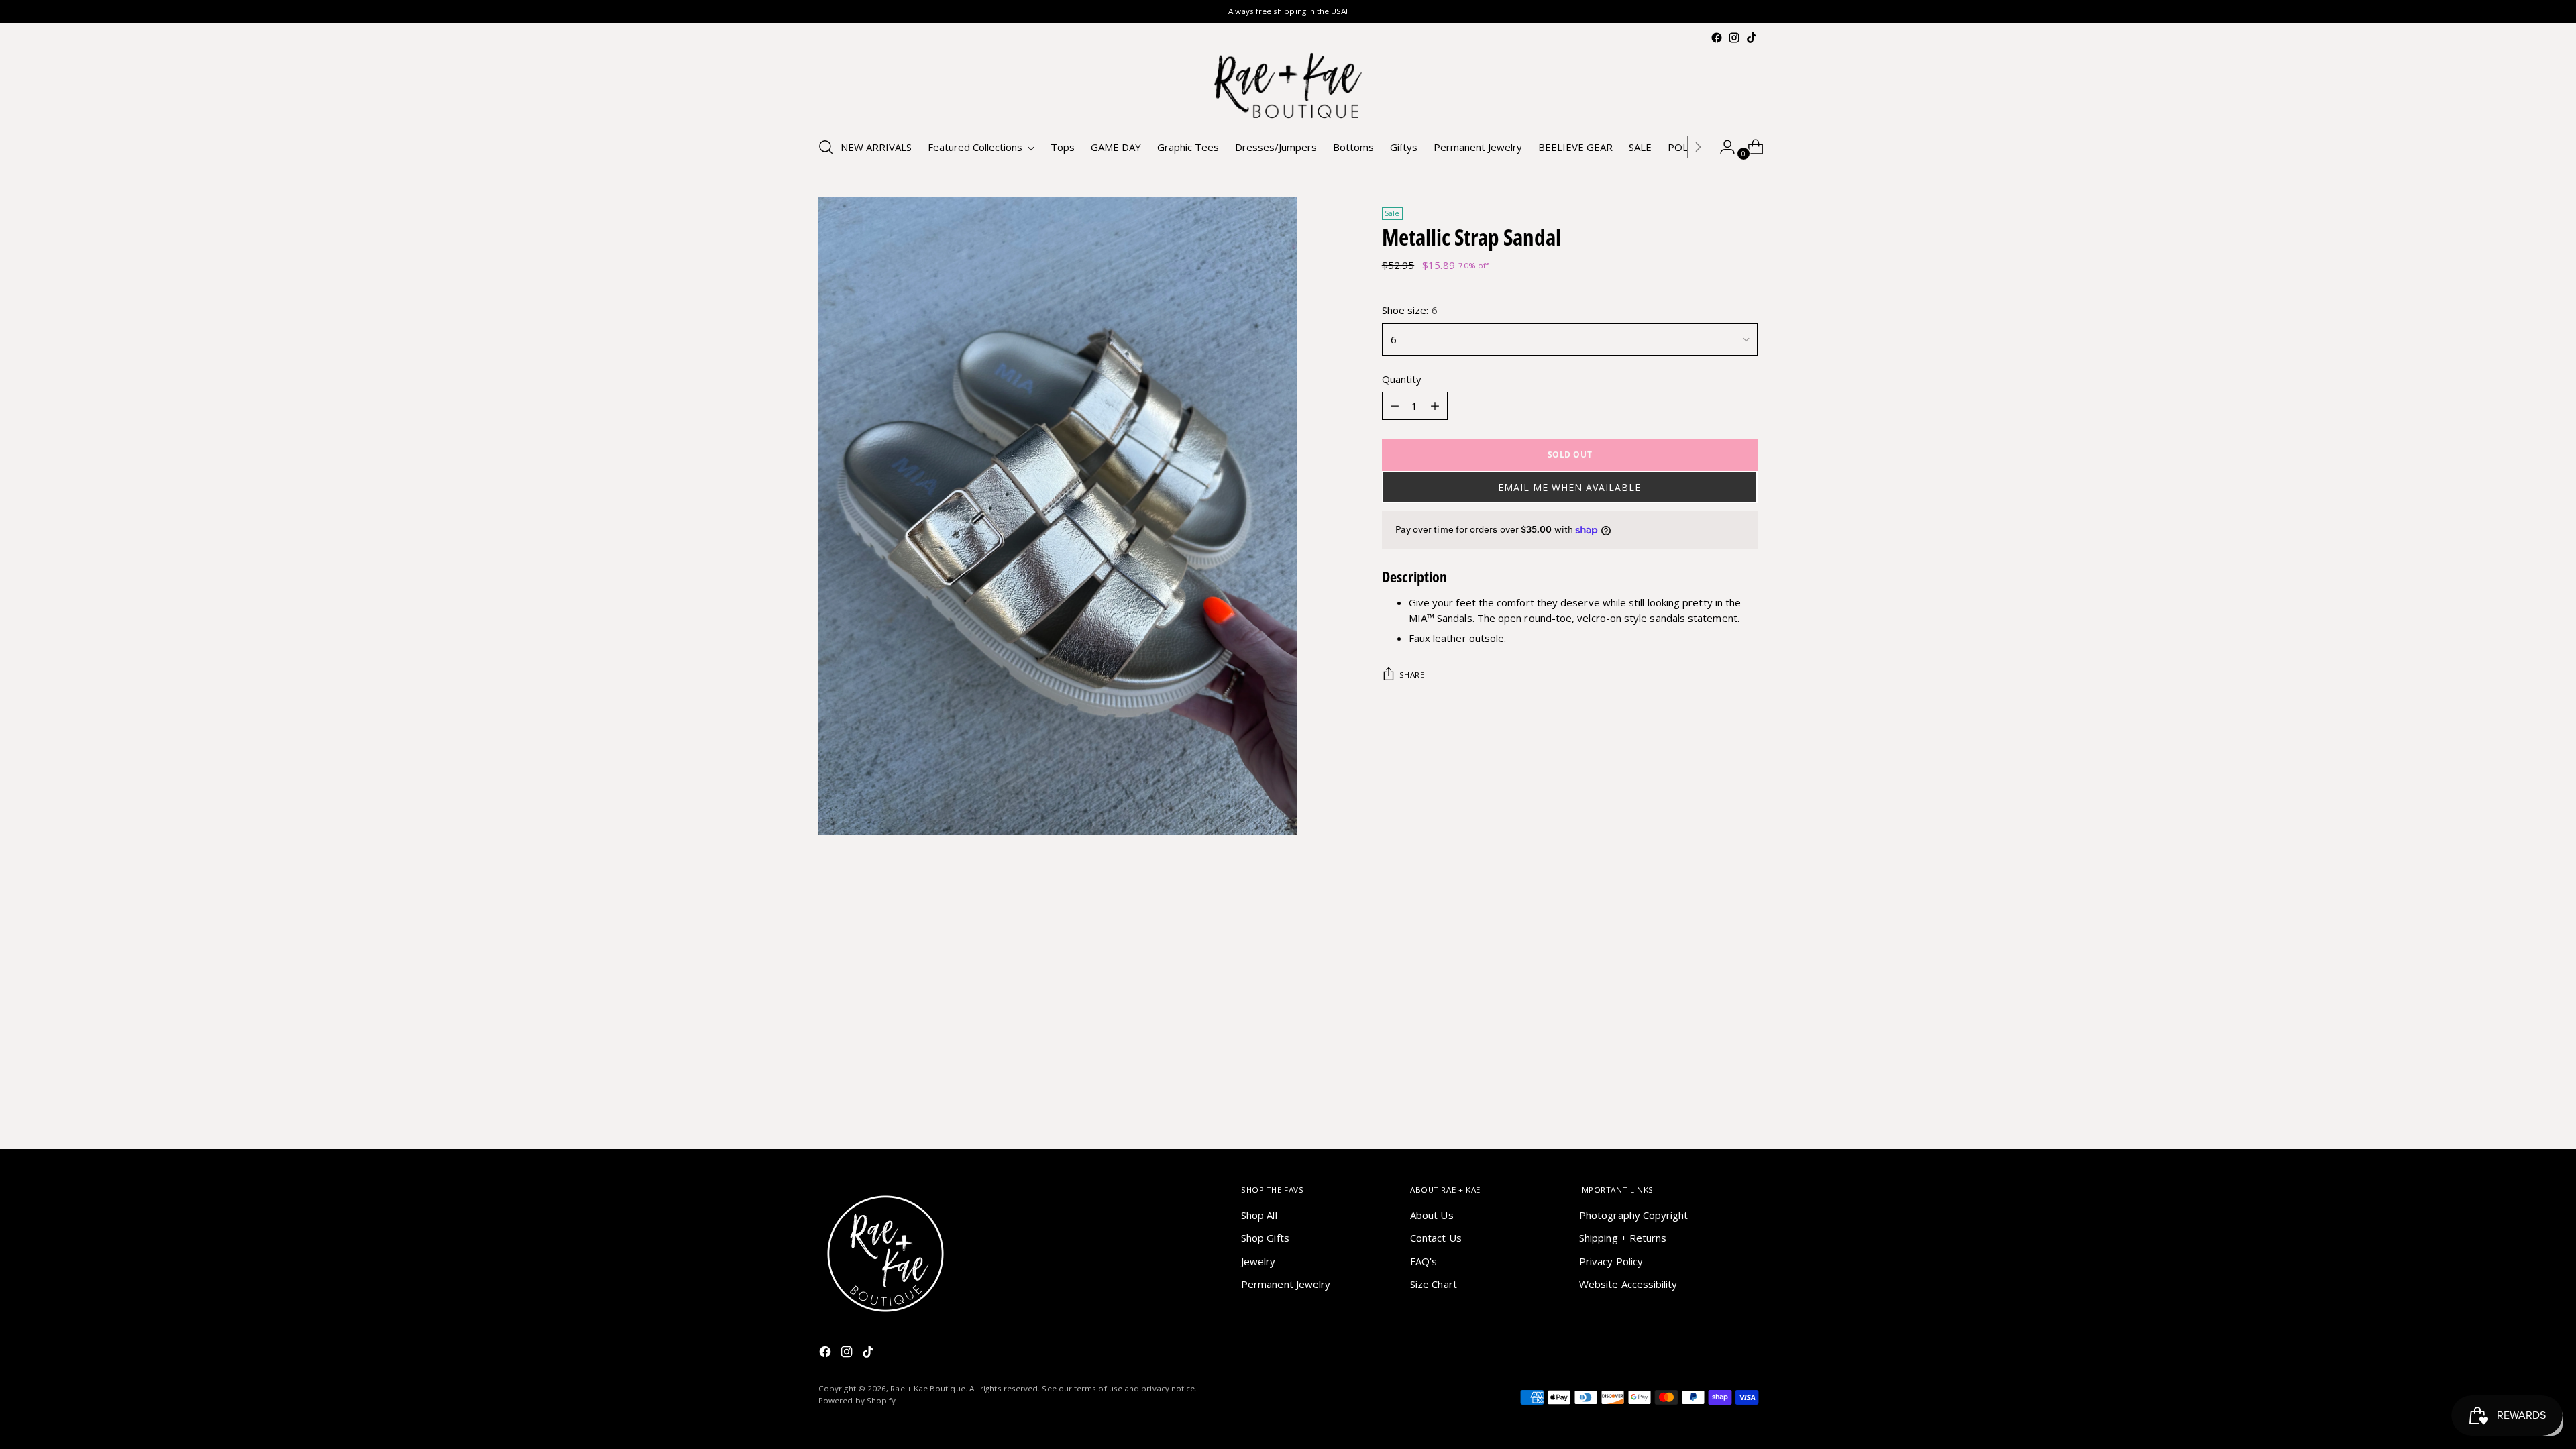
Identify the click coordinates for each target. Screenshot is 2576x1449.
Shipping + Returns (1623, 1238)
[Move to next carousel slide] (1746, 930)
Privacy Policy (1611, 1261)
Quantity (1402, 379)
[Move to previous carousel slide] (1715, 931)
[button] (1570, 487)
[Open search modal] (826, 147)
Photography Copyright (1634, 1215)
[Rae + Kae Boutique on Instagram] (1734, 38)
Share (1412, 675)
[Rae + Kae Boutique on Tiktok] (1752, 38)
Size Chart (1434, 1284)
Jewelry (1258, 1261)
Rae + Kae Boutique (927, 1388)
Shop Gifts (1265, 1238)
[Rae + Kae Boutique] (1288, 86)
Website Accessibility (1628, 1284)
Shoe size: (1410, 310)
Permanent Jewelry (1286, 1284)
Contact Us (1436, 1238)
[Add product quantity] (1435, 406)
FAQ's (1424, 1261)
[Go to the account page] (1722, 147)
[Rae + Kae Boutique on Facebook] (1717, 38)
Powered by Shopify (857, 1400)
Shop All (1259, 1215)
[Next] (1698, 147)
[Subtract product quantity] (1395, 406)
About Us (1432, 1215)
